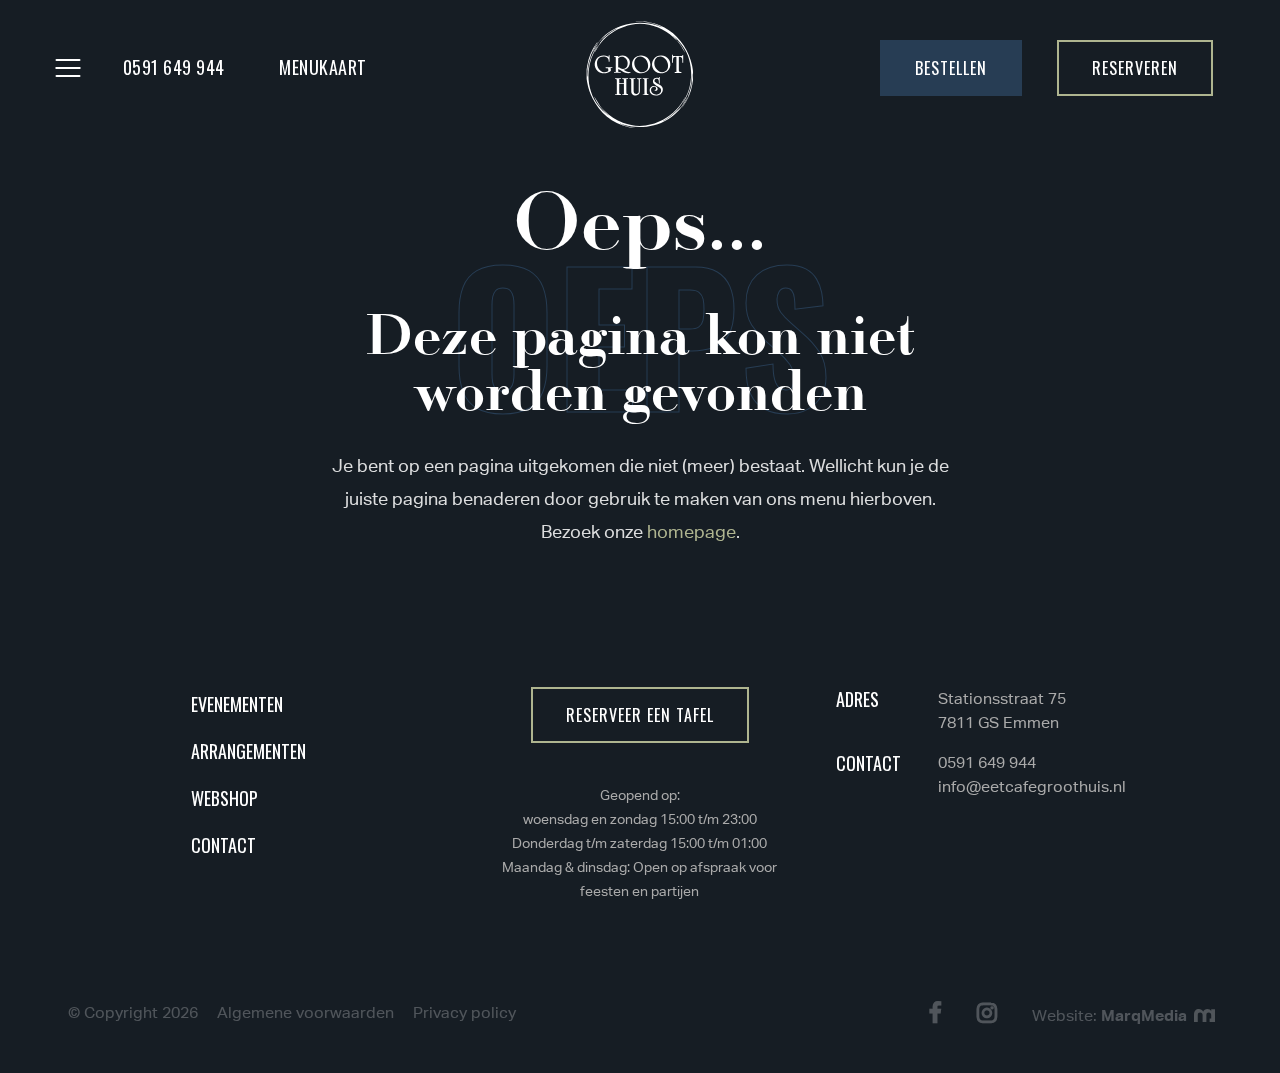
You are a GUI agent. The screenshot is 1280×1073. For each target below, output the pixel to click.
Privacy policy (464, 1012)
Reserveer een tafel (640, 715)
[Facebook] (938, 1012)
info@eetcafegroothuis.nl (1032, 786)
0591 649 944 (174, 67)
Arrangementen (248, 751)
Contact (223, 845)
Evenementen (237, 704)
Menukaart (323, 67)
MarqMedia (1146, 1015)
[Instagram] (989, 1012)
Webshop (224, 798)
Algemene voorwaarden (305, 1012)
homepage (691, 531)
